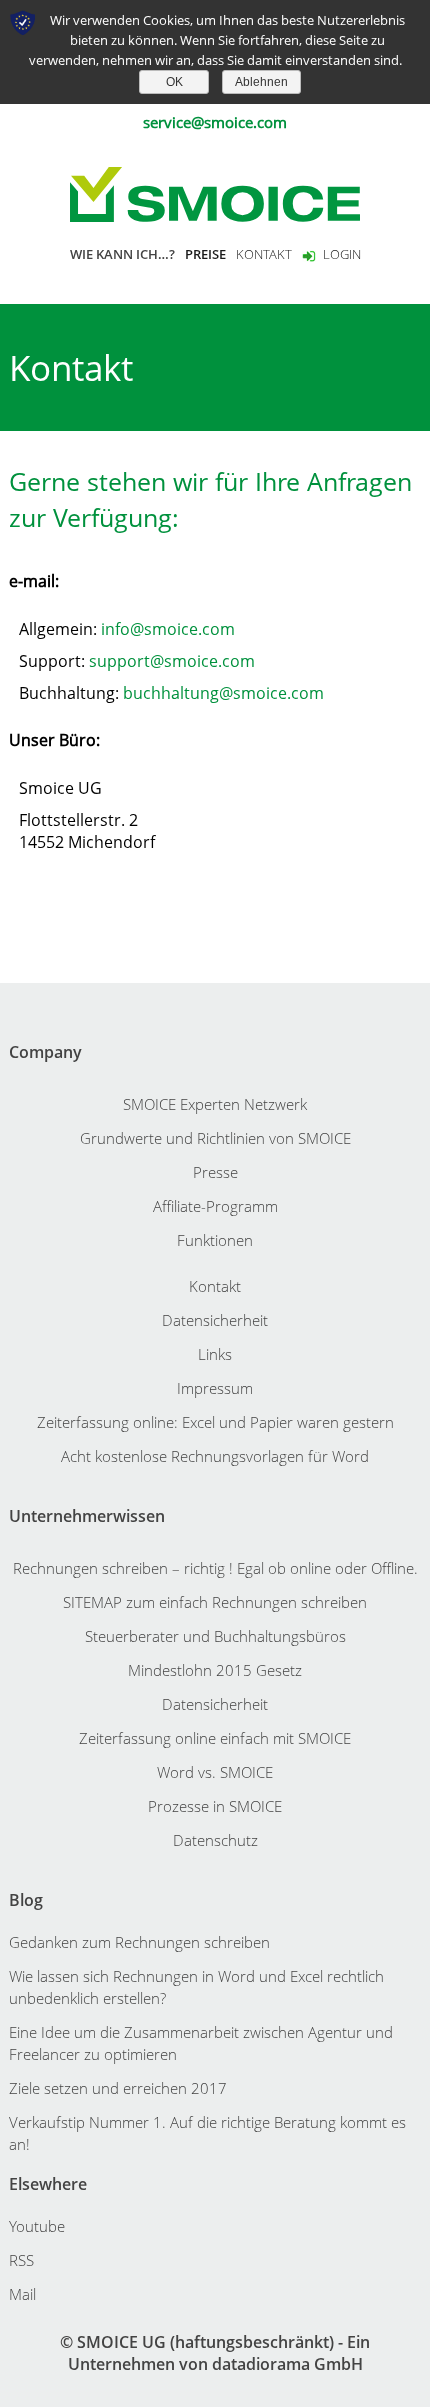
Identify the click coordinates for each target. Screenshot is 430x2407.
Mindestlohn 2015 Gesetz (215, 1670)
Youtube (37, 2226)
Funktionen (215, 1240)
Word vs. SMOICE (215, 1772)
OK (174, 82)
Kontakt (215, 1286)
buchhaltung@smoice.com (223, 693)
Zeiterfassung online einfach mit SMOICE (215, 1738)
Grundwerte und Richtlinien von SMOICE (215, 1138)
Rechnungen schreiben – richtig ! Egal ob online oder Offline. (215, 1568)
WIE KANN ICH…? (122, 254)
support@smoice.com (172, 661)
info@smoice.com (168, 629)
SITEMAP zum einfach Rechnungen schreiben (215, 1602)
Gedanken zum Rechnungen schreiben (139, 1942)
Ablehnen (261, 82)
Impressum (215, 1388)
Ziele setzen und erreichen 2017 (118, 2088)
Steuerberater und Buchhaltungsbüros (215, 1636)
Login (342, 254)
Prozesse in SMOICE (215, 1806)
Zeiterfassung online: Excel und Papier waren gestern (215, 1422)
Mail (22, 2294)
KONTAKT (264, 254)
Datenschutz (215, 1840)
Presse (215, 1172)
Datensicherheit (215, 1320)
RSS (21, 2260)
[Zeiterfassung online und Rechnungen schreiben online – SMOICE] (215, 193)
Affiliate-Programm (215, 1206)
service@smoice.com (215, 122)
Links (215, 1354)
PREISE (205, 254)
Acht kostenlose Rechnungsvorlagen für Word (215, 1456)
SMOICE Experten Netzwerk (215, 1104)
